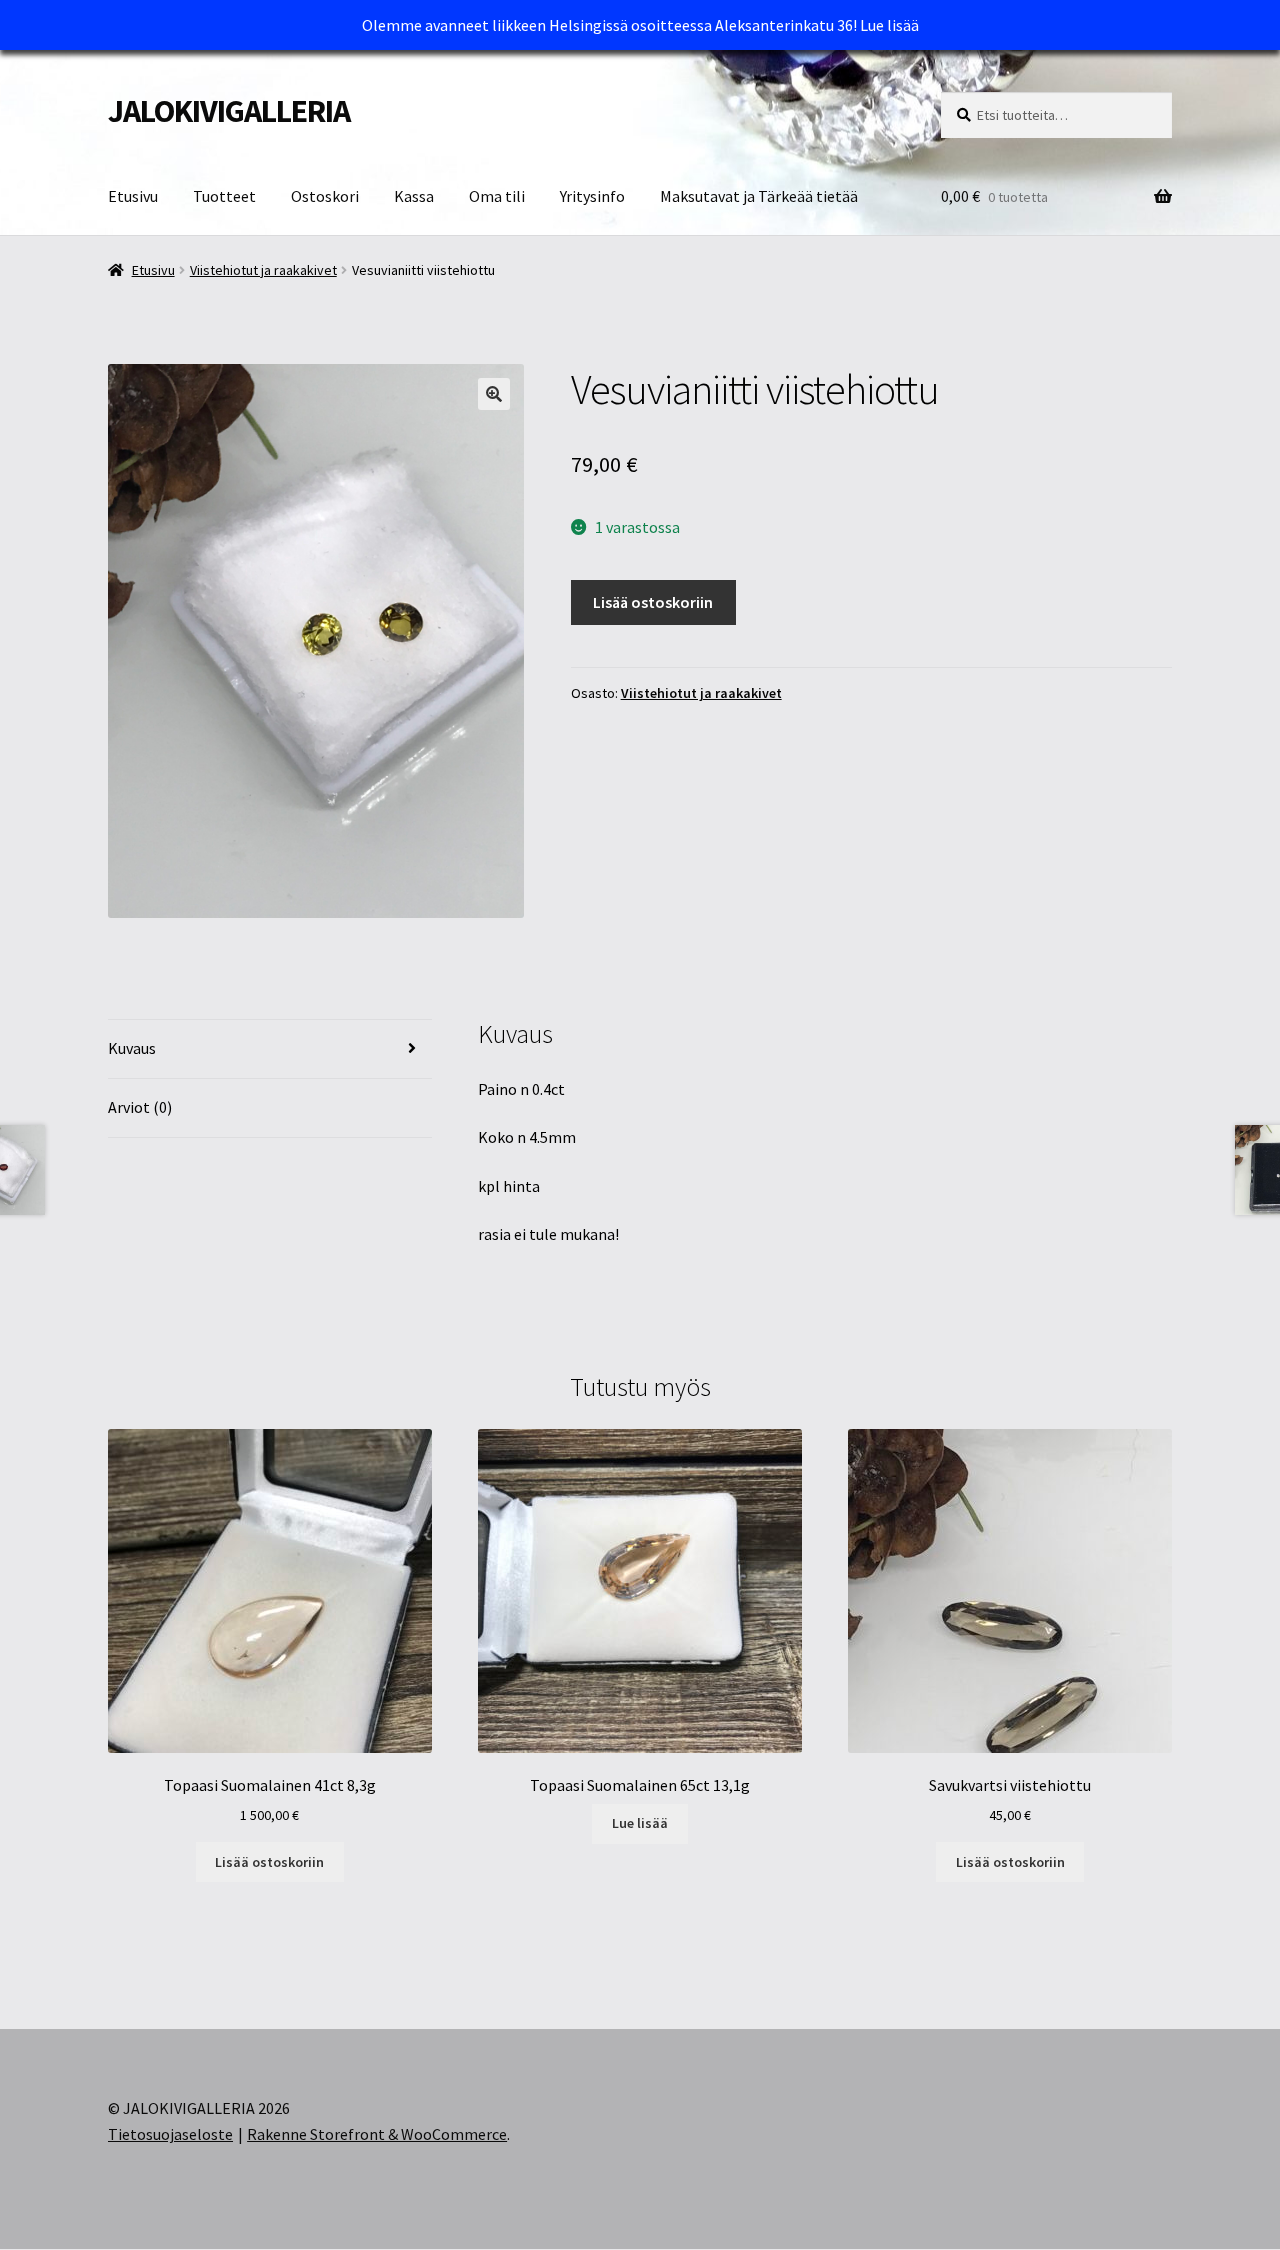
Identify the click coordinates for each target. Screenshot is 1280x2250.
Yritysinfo (592, 196)
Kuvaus (132, 1048)
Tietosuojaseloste (170, 2134)
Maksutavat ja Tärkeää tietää (759, 196)
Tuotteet (224, 196)
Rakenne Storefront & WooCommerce (377, 2134)
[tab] (270, 1049)
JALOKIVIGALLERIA (229, 111)
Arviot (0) (140, 1107)
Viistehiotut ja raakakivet (263, 270)
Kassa (414, 196)
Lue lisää (889, 25)
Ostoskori (325, 196)
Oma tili (497, 196)
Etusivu (133, 196)
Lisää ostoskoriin (653, 602)
